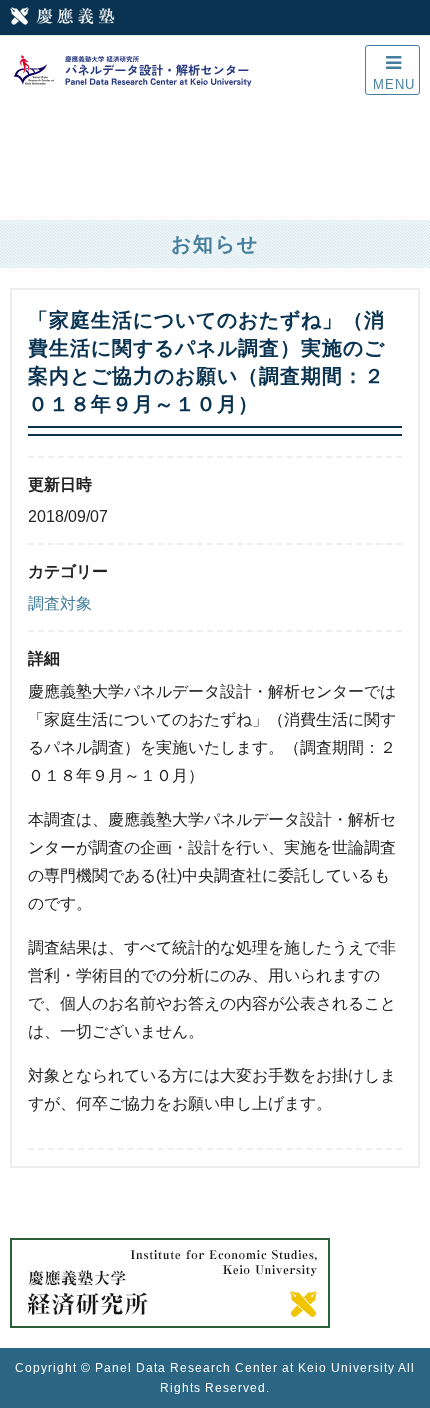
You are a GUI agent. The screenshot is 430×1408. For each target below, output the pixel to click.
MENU (394, 84)
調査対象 (60, 603)
